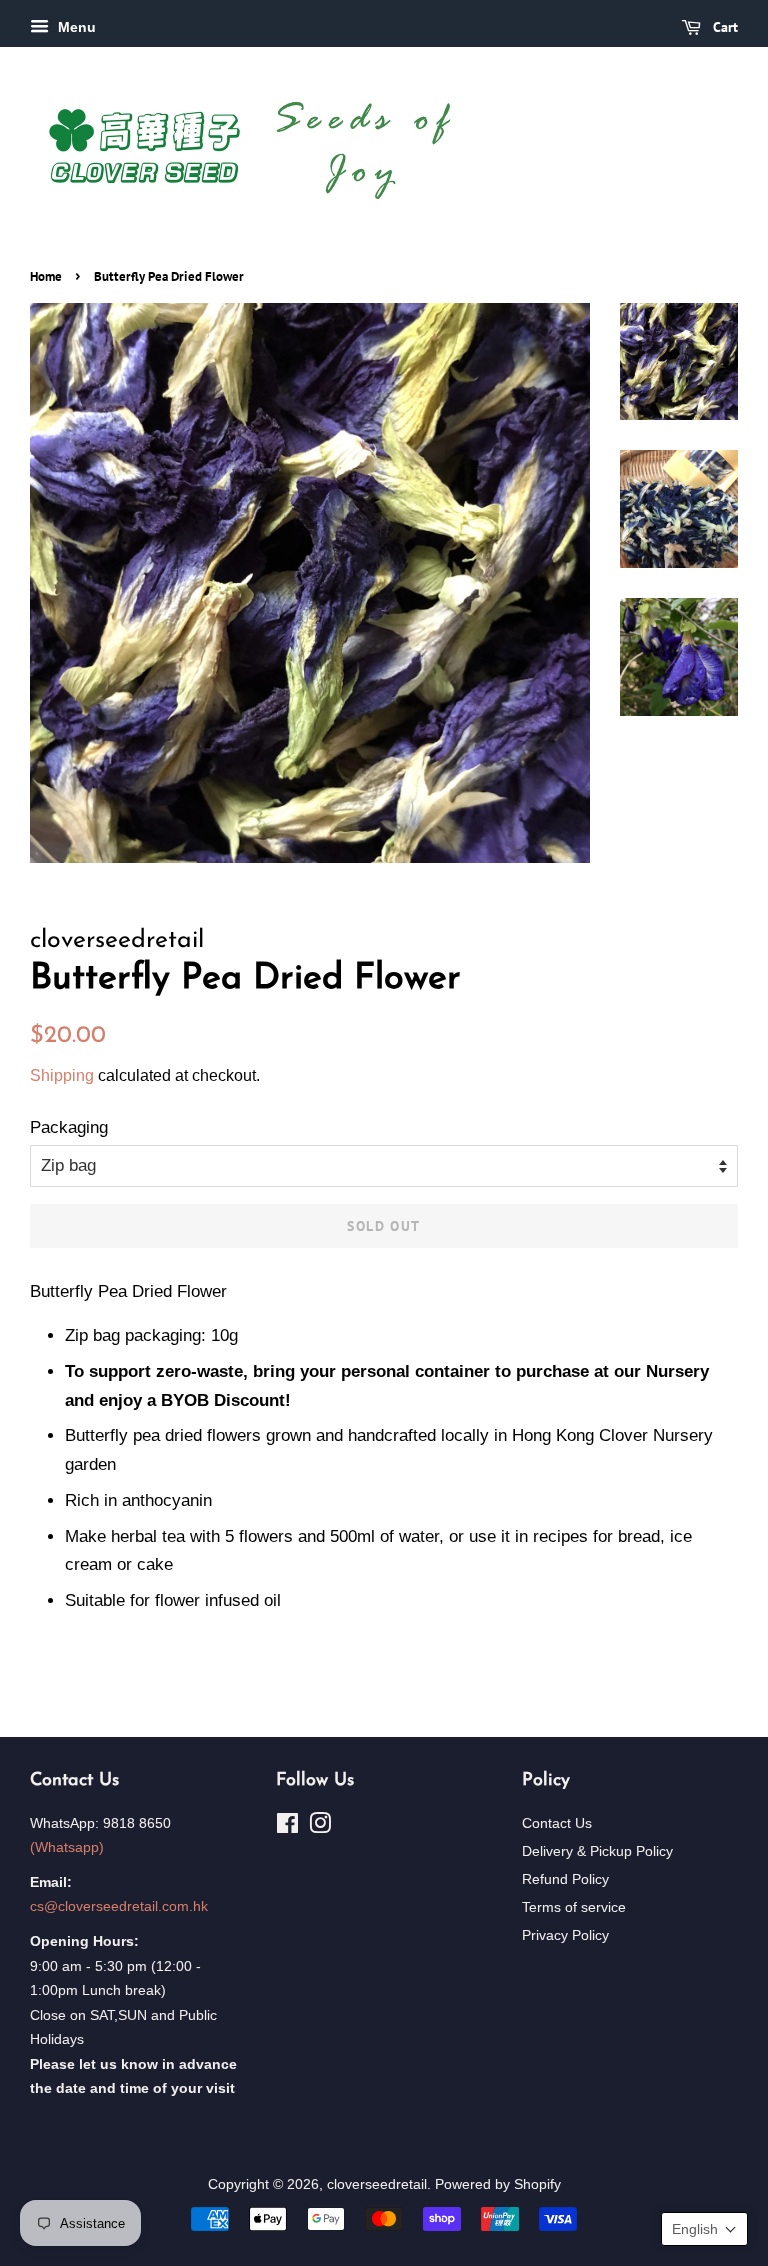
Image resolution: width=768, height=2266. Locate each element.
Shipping (62, 1075)
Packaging (69, 1127)
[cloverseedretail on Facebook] (287, 1827)
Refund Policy (565, 1879)
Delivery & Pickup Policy (597, 1851)
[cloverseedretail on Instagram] (320, 1827)
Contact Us (557, 1823)
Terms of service (574, 1907)
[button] (704, 2229)
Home (46, 276)
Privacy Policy (565, 1935)
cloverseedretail (377, 2184)
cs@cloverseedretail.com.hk (119, 1906)
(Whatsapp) (67, 1847)
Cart (723, 27)
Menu (75, 27)
